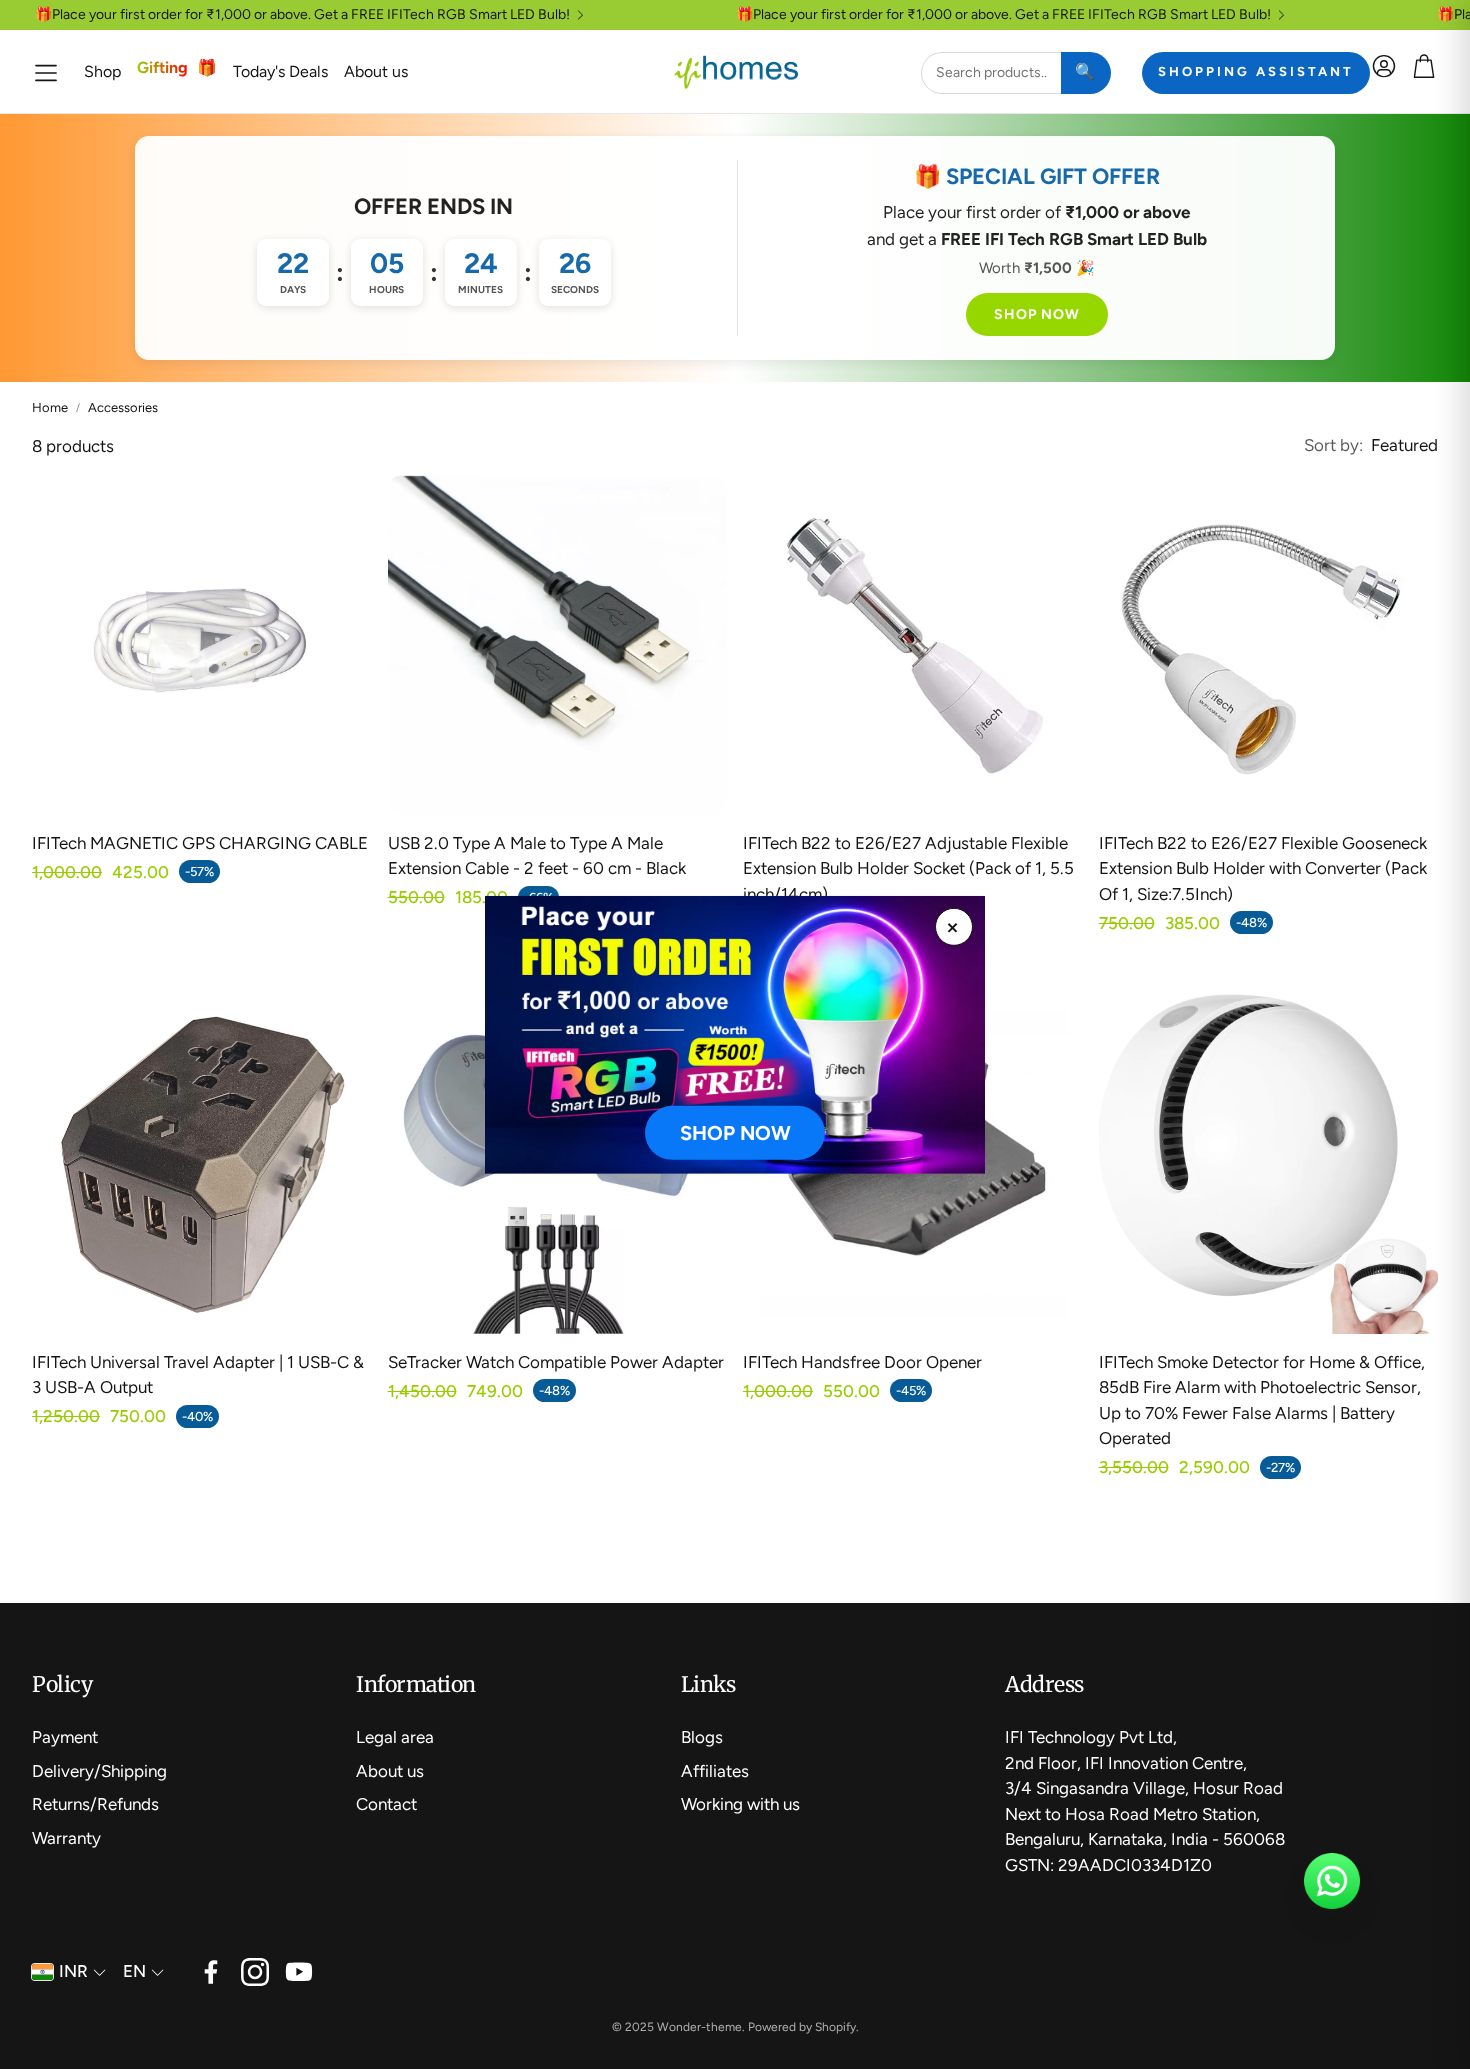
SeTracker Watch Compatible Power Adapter (556, 1362)
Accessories (123, 407)
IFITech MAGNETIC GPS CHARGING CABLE (200, 843)
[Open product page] (202, 645)
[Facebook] (211, 1972)
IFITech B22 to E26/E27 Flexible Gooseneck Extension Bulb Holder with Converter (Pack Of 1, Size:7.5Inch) (1263, 868)
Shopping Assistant (1256, 71)
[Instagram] (255, 1972)
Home (50, 407)
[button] (46, 72)
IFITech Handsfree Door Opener (862, 1362)
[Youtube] (299, 1972)
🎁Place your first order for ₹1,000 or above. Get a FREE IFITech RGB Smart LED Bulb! (302, 15)
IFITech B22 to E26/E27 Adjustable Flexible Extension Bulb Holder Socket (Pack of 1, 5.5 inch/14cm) (908, 868)
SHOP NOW (1037, 314)
